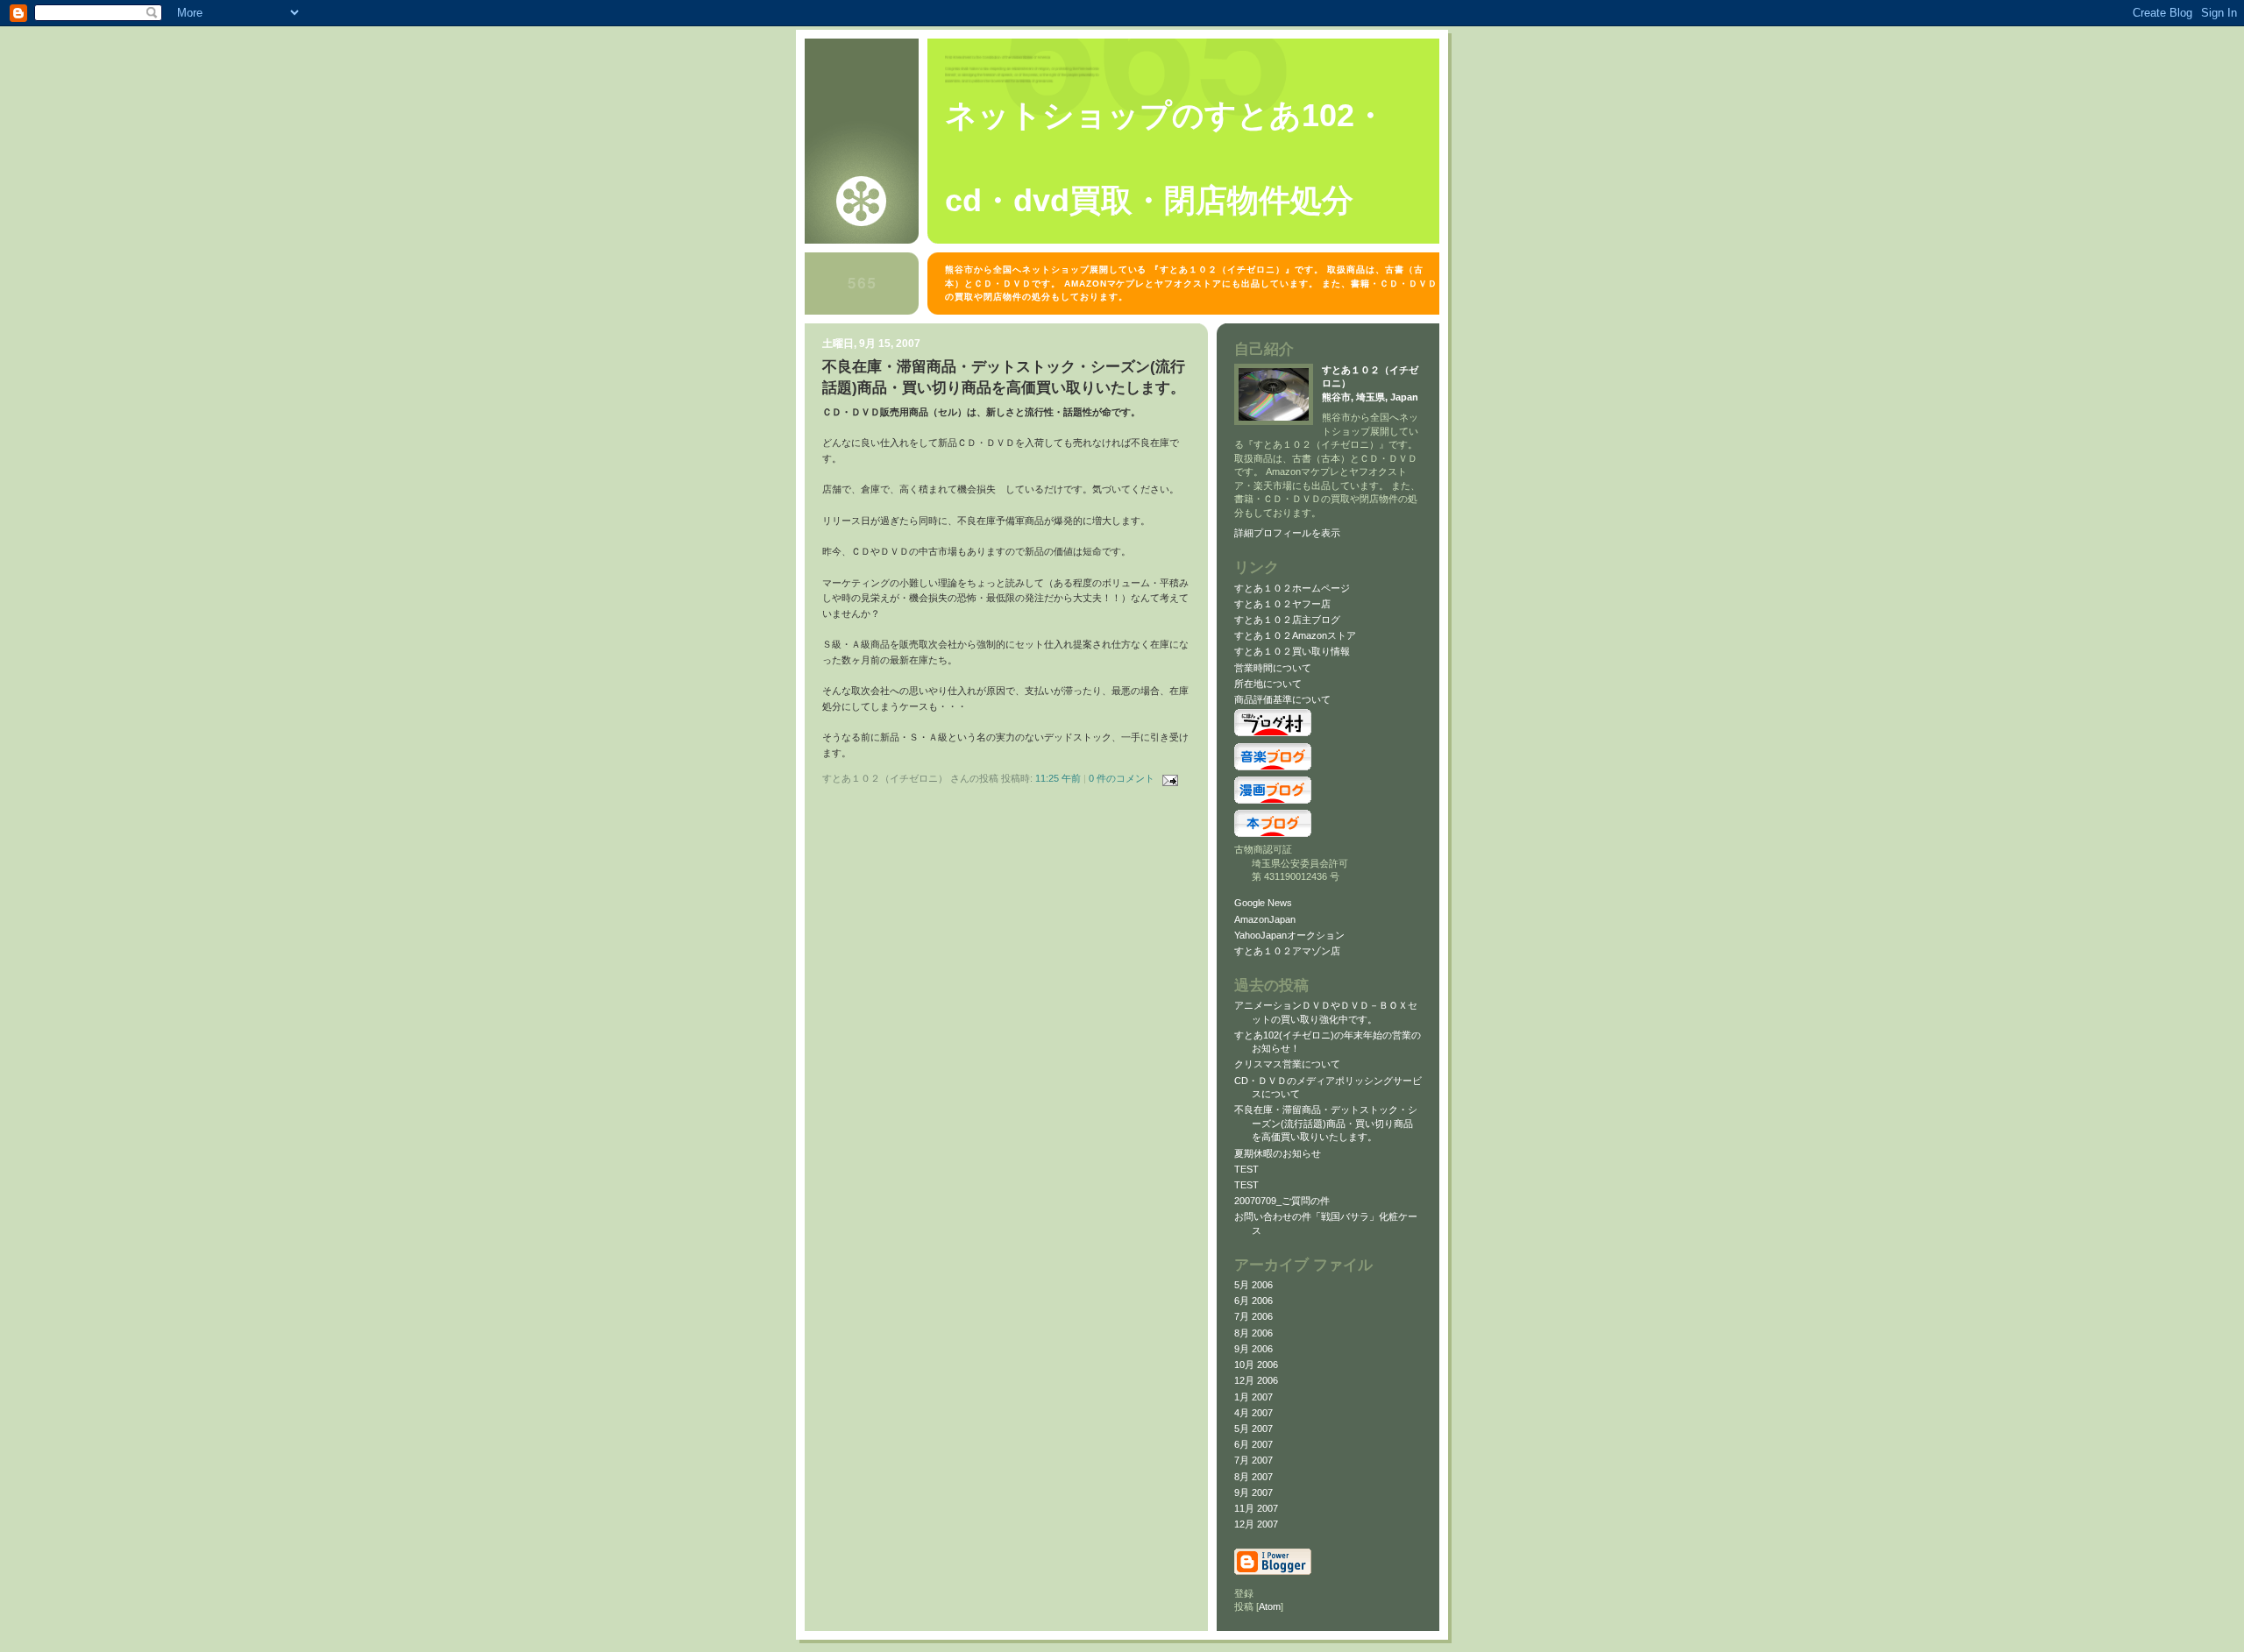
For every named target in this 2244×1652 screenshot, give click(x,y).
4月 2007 (1253, 1413)
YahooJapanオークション (1289, 935)
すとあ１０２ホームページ (1292, 588)
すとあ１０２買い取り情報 (1292, 651)
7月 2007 (1253, 1460)
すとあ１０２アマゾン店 (1287, 951)
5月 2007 (1253, 1429)
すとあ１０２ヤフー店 (1282, 604)
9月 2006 (1253, 1349)
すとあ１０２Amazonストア (1295, 635)
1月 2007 (1253, 1397)
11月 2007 (1256, 1508)
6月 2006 (1253, 1301)
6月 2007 (1253, 1444)
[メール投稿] (1168, 778)
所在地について (1268, 684)
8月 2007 (1253, 1477)
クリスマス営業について (1287, 1064)
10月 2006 (1256, 1365)
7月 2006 (1253, 1316)
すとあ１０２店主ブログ (1287, 620)
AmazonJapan (1265, 919)
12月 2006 (1256, 1380)
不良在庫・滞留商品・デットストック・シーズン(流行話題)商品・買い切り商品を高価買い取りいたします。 (1326, 1123)
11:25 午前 (1059, 778)
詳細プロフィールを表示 (1287, 533)
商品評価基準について (1282, 699)
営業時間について (1273, 668)
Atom (1270, 1606)
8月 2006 (1253, 1333)
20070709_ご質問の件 (1282, 1201)
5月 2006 (1253, 1285)
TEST (1246, 1169)
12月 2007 (1256, 1524)
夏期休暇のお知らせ (1282, 1153)
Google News (1263, 903)
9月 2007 (1253, 1492)
